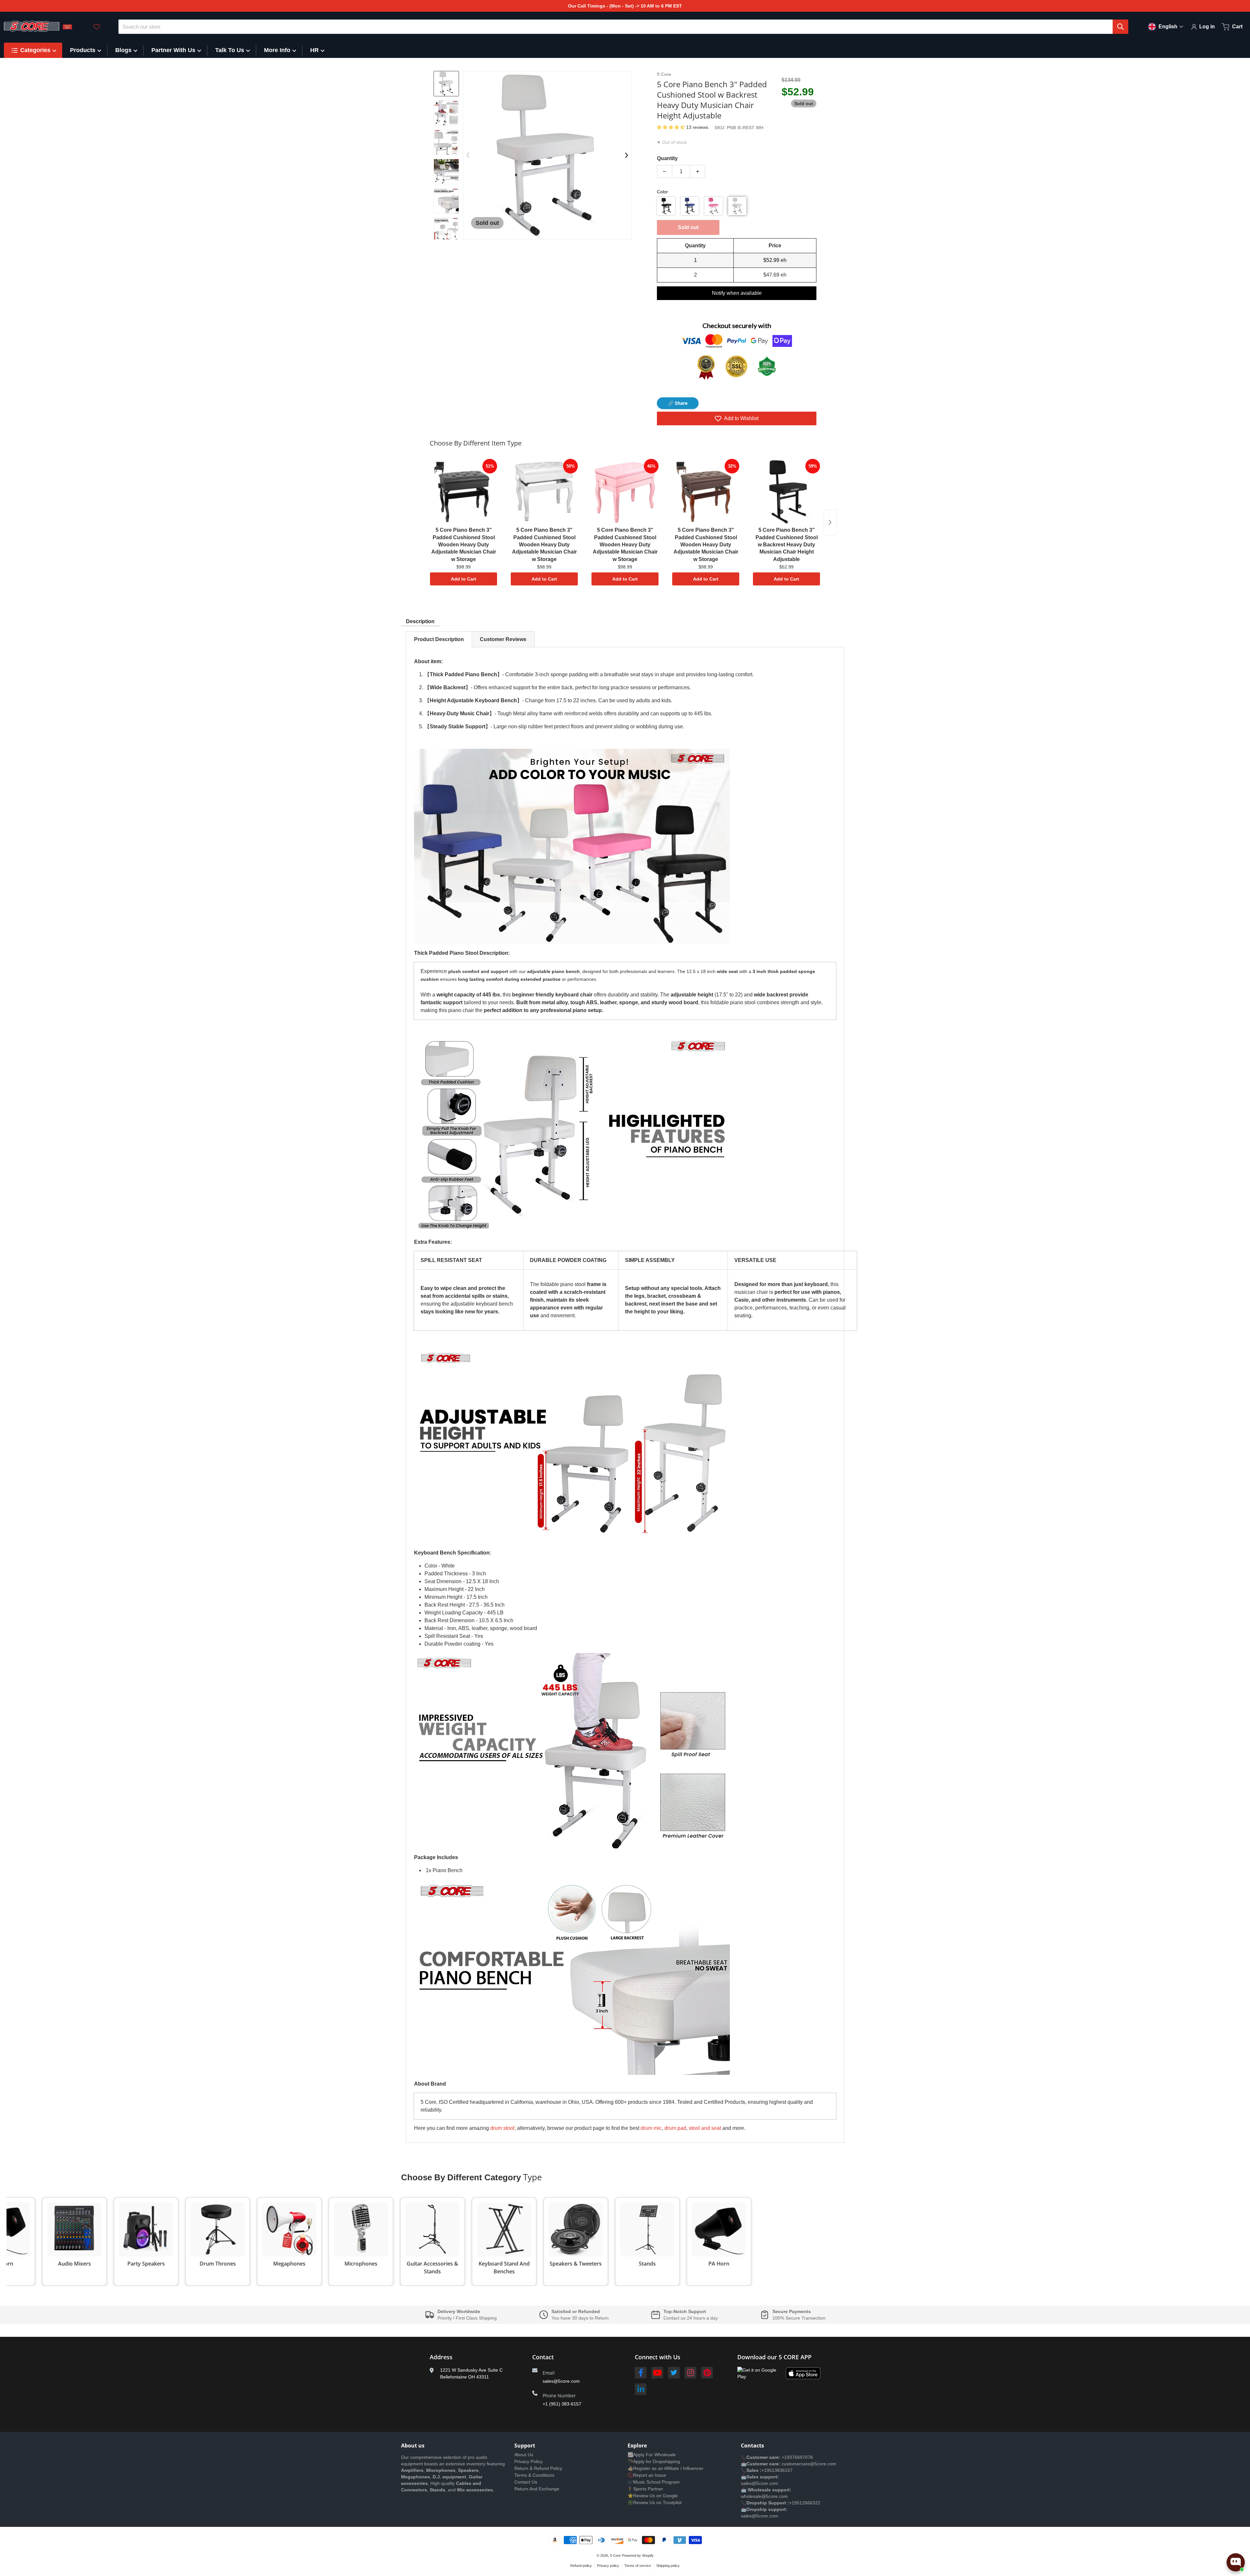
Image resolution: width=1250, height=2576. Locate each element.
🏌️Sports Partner (645, 2489)
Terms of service (638, 2566)
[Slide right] (446, 234)
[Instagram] (690, 2373)
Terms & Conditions (534, 2475)
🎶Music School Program (654, 2482)
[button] (672, 127)
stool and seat (705, 2128)
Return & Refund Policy (538, 2468)
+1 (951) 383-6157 (562, 2404)
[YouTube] (657, 2373)
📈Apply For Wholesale (652, 2455)
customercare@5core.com (808, 2464)
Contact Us (526, 2482)
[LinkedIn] (641, 2389)
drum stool (502, 2128)
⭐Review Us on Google (653, 2496)
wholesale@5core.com (764, 2496)
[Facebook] (641, 2373)
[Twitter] (674, 2373)
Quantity (667, 158)
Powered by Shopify (638, 2555)
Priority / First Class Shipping (467, 2318)
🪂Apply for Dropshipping (654, 2461)
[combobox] (623, 27)
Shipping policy (668, 2566)
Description (420, 621)
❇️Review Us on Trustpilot (655, 2502)
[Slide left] (468, 155)
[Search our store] (1120, 27)
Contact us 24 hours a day (691, 2318)
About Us (524, 2455)
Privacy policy (608, 2566)
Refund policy (581, 2566)
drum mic (651, 2128)
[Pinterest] (707, 2373)
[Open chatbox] (1236, 2562)
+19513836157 (777, 2470)
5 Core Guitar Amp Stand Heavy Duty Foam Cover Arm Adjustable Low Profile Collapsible (102, 2551)
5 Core (615, 2555)
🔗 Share (678, 403)
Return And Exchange (537, 2489)
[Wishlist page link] (97, 27)
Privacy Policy (528, 2461)
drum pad (675, 2128)
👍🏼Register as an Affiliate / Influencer (666, 2468)
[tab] (439, 639)
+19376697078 (797, 2457)
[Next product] (830, 522)
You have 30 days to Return (580, 2318)
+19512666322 (805, 2503)
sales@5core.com (561, 2381)
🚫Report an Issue (647, 2475)
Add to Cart (464, 579)
